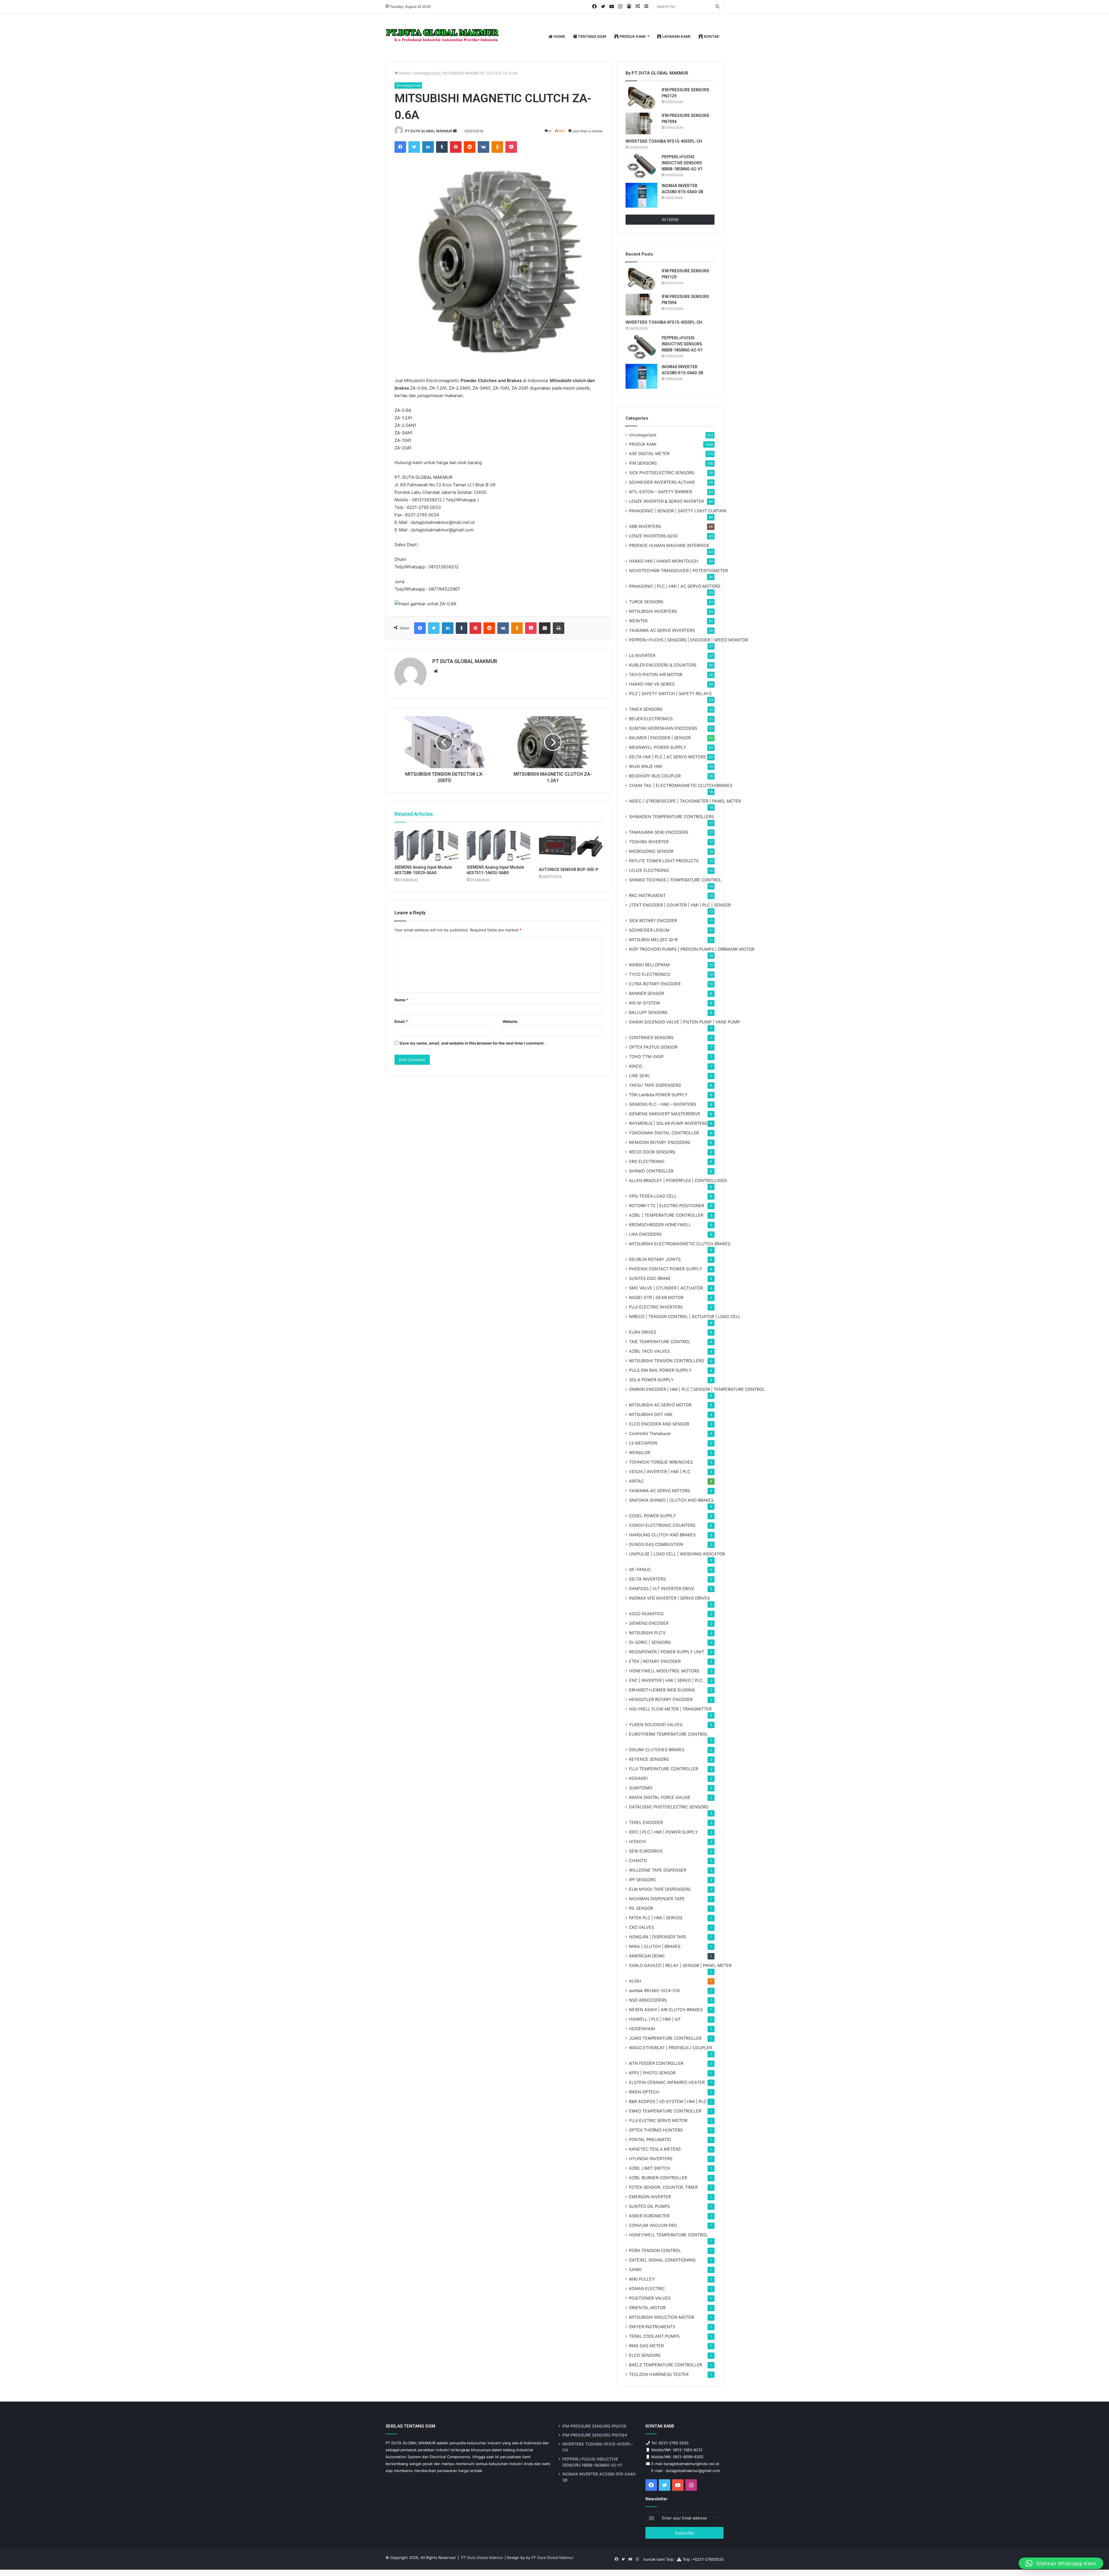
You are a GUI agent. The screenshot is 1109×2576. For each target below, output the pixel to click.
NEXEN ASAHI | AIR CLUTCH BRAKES (666, 2010)
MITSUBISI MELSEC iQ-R (653, 940)
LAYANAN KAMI (676, 36)
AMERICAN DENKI (647, 1956)
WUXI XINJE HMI (646, 766)
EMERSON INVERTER (650, 2197)
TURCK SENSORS (646, 602)
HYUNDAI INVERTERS (651, 2159)
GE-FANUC (640, 1569)
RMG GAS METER (646, 2346)
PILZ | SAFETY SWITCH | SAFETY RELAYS (670, 694)
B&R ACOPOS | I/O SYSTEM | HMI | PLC (668, 2101)
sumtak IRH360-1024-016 (654, 1990)
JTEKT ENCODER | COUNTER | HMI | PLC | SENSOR (680, 905)
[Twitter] (414, 147)
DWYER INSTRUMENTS (652, 2327)
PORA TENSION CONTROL (655, 2250)
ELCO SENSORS (645, 2355)
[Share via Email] (545, 628)
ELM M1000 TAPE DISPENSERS (660, 1889)
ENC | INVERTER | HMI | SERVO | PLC (666, 1680)
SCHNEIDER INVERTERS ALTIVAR (662, 482)
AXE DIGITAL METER (649, 454)
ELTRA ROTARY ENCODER (655, 984)
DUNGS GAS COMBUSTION (656, 1544)
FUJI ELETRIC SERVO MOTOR (658, 2120)
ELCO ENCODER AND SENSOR (659, 1424)
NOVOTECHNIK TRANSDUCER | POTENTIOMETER (678, 571)
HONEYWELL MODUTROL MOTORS (664, 1671)
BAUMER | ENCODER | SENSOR (660, 738)
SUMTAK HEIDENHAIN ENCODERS (663, 728)
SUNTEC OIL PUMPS (649, 2206)
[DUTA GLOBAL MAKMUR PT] (443, 37)
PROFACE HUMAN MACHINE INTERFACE (669, 545)
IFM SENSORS (643, 463)
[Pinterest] (456, 147)
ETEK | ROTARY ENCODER (655, 1661)
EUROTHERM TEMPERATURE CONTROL (668, 1734)
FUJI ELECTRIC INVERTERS (656, 1307)
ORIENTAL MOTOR (647, 2308)
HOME (559, 36)
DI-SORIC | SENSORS (650, 1642)
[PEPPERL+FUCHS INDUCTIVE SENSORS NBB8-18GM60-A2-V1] (641, 166)
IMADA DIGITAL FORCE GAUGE (660, 1797)
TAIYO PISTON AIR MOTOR (656, 674)
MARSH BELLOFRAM (649, 965)
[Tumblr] (442, 147)
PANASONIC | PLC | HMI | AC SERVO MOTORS (675, 586)
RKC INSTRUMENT (647, 895)
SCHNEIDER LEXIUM (649, 930)
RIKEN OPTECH (644, 2092)
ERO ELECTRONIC (647, 1161)
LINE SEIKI (639, 1076)
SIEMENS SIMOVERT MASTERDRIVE (665, 1114)
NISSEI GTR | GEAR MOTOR (656, 1297)
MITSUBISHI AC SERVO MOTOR (660, 1405)
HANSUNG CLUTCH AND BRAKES (662, 1535)
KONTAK (711, 36)
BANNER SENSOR (646, 993)
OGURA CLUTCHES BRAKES (657, 1750)
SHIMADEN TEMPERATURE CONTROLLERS (671, 817)
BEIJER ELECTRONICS (651, 719)
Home (404, 73)
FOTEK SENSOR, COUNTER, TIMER (663, 2187)
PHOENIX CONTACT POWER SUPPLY (666, 1269)
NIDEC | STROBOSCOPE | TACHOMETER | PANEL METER (685, 801)
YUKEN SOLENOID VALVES (656, 1725)
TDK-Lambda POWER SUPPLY (658, 1095)
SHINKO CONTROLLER (651, 1171)
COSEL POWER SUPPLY (653, 1516)
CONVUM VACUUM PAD (653, 2225)
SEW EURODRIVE (646, 1851)
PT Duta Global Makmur (483, 2558)
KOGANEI (638, 1778)
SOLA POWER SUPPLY (651, 1380)
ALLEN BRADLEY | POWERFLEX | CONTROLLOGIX (678, 1180)
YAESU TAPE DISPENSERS (655, 1085)
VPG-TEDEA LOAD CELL (653, 1196)
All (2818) (670, 219)
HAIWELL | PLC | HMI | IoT (655, 2019)
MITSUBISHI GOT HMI (651, 1414)
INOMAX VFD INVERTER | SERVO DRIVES (669, 1598)
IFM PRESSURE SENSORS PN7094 (595, 2435)
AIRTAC (636, 1481)
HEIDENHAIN (642, 2029)
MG (644, 1003)
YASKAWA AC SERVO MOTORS (659, 1491)
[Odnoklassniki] (497, 147)
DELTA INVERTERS (647, 1579)
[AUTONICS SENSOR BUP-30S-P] (571, 846)
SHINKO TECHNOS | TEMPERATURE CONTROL (675, 880)
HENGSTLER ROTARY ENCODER (661, 1699)
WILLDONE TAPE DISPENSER (658, 1870)
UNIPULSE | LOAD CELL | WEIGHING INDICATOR (677, 1554)
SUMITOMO (641, 1788)
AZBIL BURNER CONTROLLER (658, 2178)
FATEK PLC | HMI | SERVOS (656, 1918)
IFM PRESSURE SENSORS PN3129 (594, 2426)
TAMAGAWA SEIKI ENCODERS (659, 832)
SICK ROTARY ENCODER (653, 921)
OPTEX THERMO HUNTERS (656, 2130)
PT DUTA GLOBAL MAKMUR (429, 131)
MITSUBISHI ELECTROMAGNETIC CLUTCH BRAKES (680, 1244)
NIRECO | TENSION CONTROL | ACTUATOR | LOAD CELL (685, 1316)
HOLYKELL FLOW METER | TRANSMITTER (670, 1709)
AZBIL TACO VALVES (649, 1351)
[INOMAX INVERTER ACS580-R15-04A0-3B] (641, 195)
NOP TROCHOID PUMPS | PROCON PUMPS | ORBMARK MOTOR (692, 949)
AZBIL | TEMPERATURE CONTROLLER (666, 1215)
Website (510, 1021)
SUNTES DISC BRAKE (650, 1278)
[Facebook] (400, 147)
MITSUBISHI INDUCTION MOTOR (662, 2317)
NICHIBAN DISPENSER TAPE (657, 1899)
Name (401, 1000)
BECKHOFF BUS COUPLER (655, 776)
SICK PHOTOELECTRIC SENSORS (662, 473)
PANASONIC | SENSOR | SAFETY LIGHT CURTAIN (678, 511)
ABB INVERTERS (645, 526)
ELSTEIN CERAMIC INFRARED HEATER (667, 2082)
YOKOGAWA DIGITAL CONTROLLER (664, 1133)
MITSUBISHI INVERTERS (653, 611)
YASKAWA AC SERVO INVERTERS (662, 630)
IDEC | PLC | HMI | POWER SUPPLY (664, 1832)
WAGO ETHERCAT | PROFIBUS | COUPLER (670, 2048)
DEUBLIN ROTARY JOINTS (655, 1259)
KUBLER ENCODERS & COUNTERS (663, 665)
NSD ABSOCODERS (648, 2000)
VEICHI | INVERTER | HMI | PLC (660, 1472)
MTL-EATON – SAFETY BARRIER (660, 492)
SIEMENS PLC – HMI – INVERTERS (663, 1104)
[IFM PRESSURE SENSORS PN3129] (641, 98)
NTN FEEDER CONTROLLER (656, 2063)
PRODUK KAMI (632, 36)
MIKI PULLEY (642, 2279)
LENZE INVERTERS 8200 (653, 536)
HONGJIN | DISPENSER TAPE (658, 1937)
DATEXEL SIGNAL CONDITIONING (662, 2260)
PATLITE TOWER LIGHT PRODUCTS (664, 861)
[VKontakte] (483, 147)
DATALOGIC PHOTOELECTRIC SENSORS (669, 1807)
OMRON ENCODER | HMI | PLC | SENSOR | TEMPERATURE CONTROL (697, 1389)
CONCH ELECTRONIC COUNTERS (662, 1525)
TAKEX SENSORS (646, 709)
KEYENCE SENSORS (649, 1759)
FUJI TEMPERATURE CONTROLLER (664, 1769)
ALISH (635, 1981)
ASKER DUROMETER (649, 2216)
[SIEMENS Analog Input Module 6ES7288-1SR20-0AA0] (426, 845)
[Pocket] (511, 147)
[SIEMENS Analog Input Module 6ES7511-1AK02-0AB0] (498, 845)
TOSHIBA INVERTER (649, 842)
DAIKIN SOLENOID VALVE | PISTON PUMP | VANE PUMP (684, 1022)
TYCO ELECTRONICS (650, 974)
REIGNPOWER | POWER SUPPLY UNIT (667, 1652)
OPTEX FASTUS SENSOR (653, 1047)
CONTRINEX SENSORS (651, 1037)
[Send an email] (455, 131)
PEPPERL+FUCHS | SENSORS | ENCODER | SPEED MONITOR (689, 640)
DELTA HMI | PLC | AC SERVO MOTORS (668, 757)
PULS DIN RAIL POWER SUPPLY (660, 1370)
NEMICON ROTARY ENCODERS (660, 1142)
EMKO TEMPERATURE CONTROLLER (665, 2111)
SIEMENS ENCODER (649, 1623)
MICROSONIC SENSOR (651, 851)
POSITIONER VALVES (650, 2298)
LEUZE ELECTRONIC (649, 870)
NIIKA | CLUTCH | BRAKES (655, 1946)
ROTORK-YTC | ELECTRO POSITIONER (667, 1206)
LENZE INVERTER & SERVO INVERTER (666, 501)
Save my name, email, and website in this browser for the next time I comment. (472, 1043)
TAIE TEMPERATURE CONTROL (660, 1342)
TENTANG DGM (592, 36)
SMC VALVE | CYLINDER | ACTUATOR (666, 1288)
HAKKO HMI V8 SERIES (652, 684)
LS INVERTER (642, 655)
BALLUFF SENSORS (648, 1012)
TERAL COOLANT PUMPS (654, 2336)
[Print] (559, 628)
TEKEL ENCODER (646, 1822)
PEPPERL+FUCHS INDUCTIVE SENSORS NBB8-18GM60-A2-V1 (682, 163)
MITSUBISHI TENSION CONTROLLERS (666, 1361)
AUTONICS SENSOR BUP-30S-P (569, 870)
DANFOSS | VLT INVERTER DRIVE (662, 1588)
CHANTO (638, 1861)
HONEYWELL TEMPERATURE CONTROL (668, 2235)
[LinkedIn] (428, 147)
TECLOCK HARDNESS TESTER (659, 2374)
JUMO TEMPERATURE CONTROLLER (665, 2038)
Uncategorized (426, 73)
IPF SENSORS (642, 1880)
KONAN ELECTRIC (647, 2289)
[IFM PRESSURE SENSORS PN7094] (641, 123)
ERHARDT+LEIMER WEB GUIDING (662, 1690)
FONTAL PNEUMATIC (650, 2139)
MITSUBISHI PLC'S (647, 1633)
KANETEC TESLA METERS (655, 2149)
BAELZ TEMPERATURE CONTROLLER (666, 2365)
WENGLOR (640, 1452)
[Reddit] (470, 147)
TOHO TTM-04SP (646, 1057)
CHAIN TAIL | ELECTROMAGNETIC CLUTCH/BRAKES (681, 785)
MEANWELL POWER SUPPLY (658, 747)
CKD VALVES (642, 1927)
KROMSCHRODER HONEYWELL (660, 1225)
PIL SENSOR (641, 1908)
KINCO (636, 1066)
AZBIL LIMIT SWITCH (650, 2168)
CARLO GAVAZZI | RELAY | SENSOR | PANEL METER (680, 1965)
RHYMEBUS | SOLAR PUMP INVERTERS (668, 1123)
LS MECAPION (643, 1443)
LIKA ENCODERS (645, 1234)
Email (401, 1021)
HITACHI (637, 1841)
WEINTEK (638, 621)
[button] (1061, 2563)
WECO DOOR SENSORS (652, 1152)
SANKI (635, 2269)
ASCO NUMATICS (646, 1614)
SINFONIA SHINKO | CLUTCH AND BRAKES (671, 1500)
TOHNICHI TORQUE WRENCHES (661, 1462)
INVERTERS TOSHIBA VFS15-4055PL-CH (664, 141)
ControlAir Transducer (650, 1433)
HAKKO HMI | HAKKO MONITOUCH (664, 561)
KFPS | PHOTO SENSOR (652, 2073)
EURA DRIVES (643, 1332)
